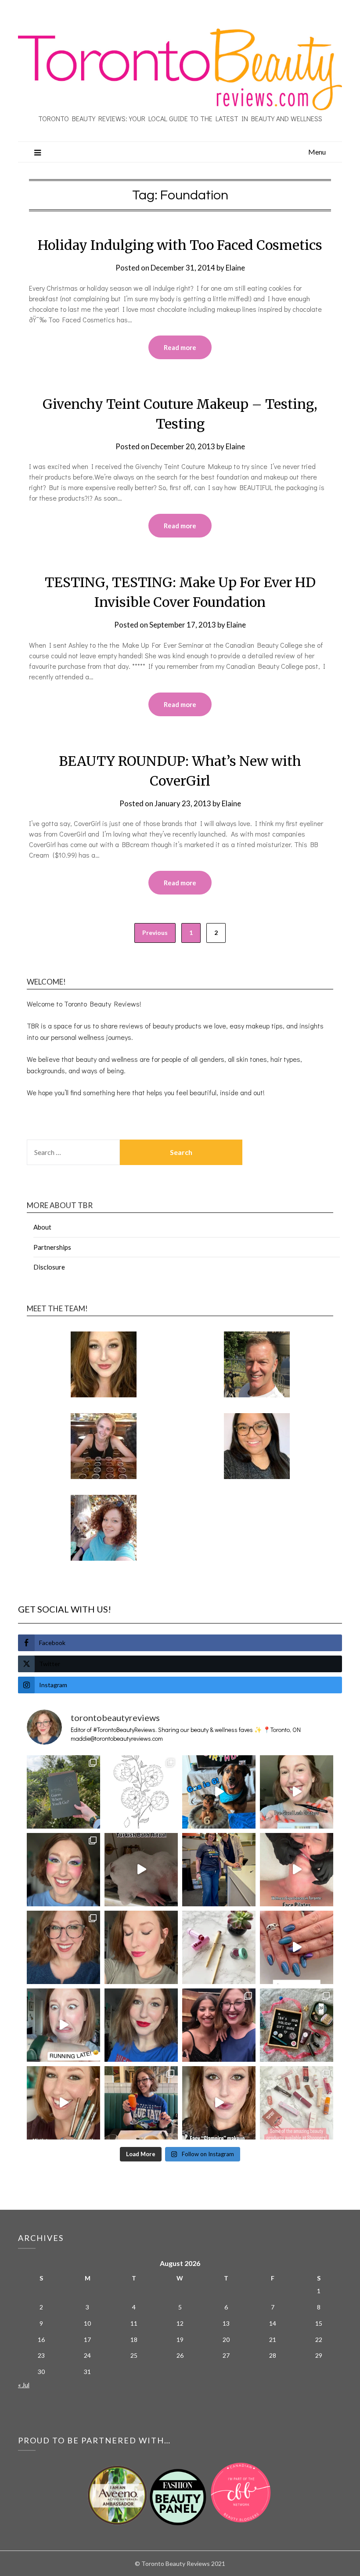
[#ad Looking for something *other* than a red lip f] (63, 2103)
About (42, 1227)
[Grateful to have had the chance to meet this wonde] (219, 1870)
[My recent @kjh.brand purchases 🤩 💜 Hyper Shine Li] (219, 1947)
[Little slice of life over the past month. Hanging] (141, 2103)
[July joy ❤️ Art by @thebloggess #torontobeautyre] (141, 1792)
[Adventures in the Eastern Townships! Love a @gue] (63, 1792)
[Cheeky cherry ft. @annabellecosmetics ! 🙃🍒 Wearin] (141, 1947)
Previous (155, 933)
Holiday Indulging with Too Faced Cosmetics (180, 245)
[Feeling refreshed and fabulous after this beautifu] (297, 1947)
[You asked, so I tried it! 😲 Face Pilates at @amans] (297, 1870)
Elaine (235, 268)
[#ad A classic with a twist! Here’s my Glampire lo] (219, 2103)
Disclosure (49, 1267)
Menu (317, 152)
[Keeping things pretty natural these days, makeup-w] (63, 1947)
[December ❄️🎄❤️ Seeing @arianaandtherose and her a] (219, 2025)
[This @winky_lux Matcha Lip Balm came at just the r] (63, 2025)
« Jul (24, 2385)
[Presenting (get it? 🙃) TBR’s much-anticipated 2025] (297, 2025)
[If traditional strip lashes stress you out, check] (297, 1792)
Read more (180, 347)
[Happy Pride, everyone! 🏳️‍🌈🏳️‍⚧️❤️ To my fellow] (63, 1870)
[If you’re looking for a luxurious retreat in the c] (141, 1870)
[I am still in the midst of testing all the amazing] (297, 2103)
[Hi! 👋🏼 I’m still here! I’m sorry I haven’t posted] (141, 2025)
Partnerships (52, 1247)
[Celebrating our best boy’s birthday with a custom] (219, 1792)
